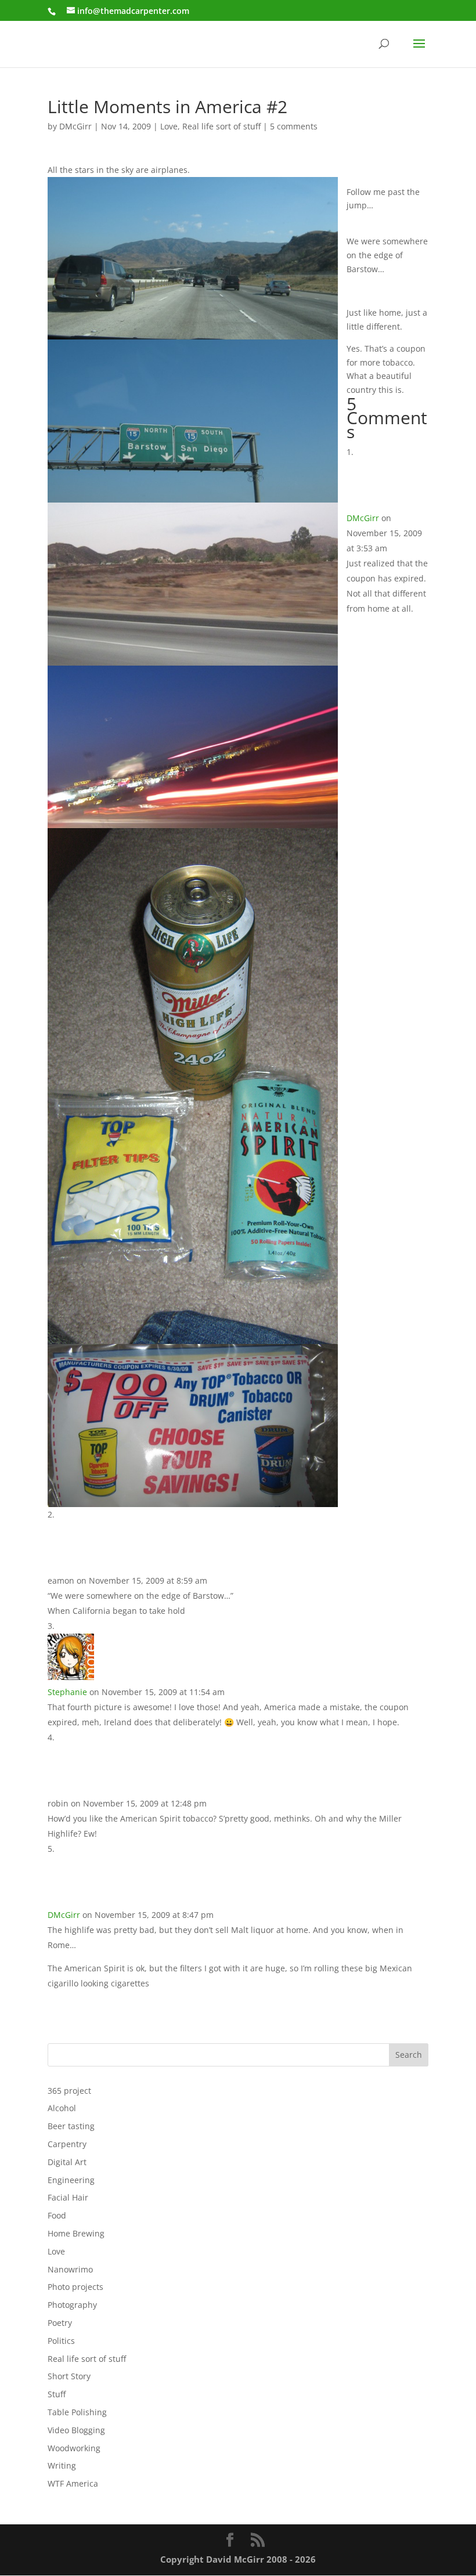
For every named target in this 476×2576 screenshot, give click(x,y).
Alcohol (62, 2108)
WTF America (73, 2483)
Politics (61, 2341)
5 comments (294, 126)
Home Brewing (76, 2233)
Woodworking (74, 2448)
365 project (69, 2091)
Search (409, 2055)
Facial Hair (68, 2197)
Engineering (71, 2180)
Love (169, 126)
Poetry (60, 2323)
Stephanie (67, 1692)
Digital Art (67, 2162)
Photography (72, 2305)
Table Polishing (77, 2412)
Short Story (69, 2376)
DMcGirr (75, 126)
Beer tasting (71, 2126)
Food (57, 2215)
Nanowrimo (70, 2269)
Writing (62, 2465)
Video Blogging (76, 2430)
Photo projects (75, 2287)
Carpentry (67, 2144)
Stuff (57, 2394)
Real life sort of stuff (221, 126)
